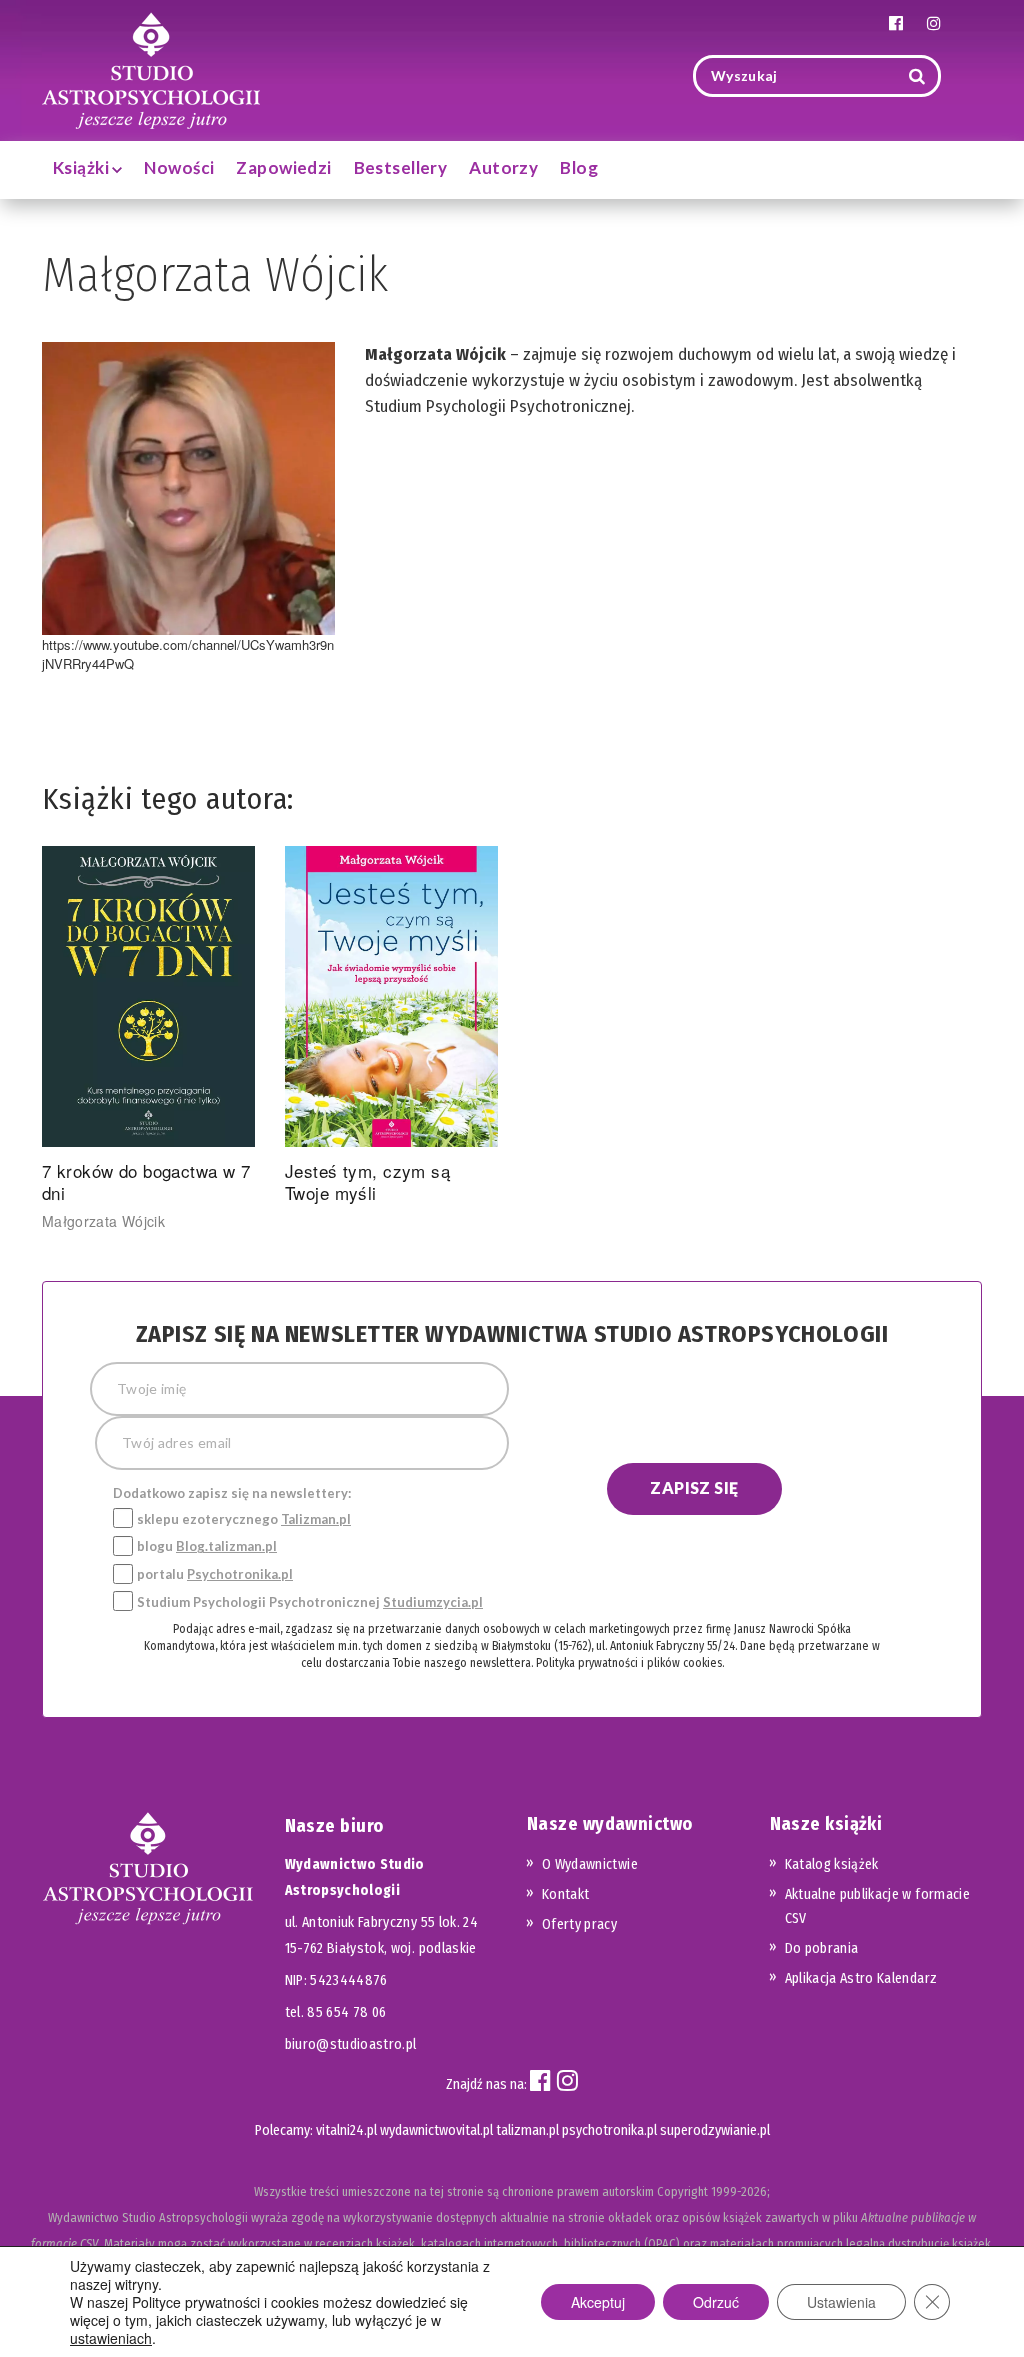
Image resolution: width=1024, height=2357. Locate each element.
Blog (579, 167)
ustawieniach (111, 2338)
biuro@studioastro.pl (351, 2044)
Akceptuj (598, 2302)
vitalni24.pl (346, 2130)
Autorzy (503, 167)
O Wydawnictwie (590, 1864)
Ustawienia (841, 2302)
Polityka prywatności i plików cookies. (630, 1663)
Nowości (179, 167)
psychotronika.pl (609, 2130)
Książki (82, 167)
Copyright (682, 2191)
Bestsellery (401, 167)
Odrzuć (716, 2302)
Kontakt (565, 1894)
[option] (148, 1038)
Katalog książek (832, 1864)
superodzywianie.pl (715, 2130)
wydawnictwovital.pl (436, 2130)
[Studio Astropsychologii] (151, 68)
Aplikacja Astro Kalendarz (861, 1978)
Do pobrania (822, 1948)
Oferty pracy (579, 1924)
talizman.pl (527, 2130)
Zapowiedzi (283, 167)
